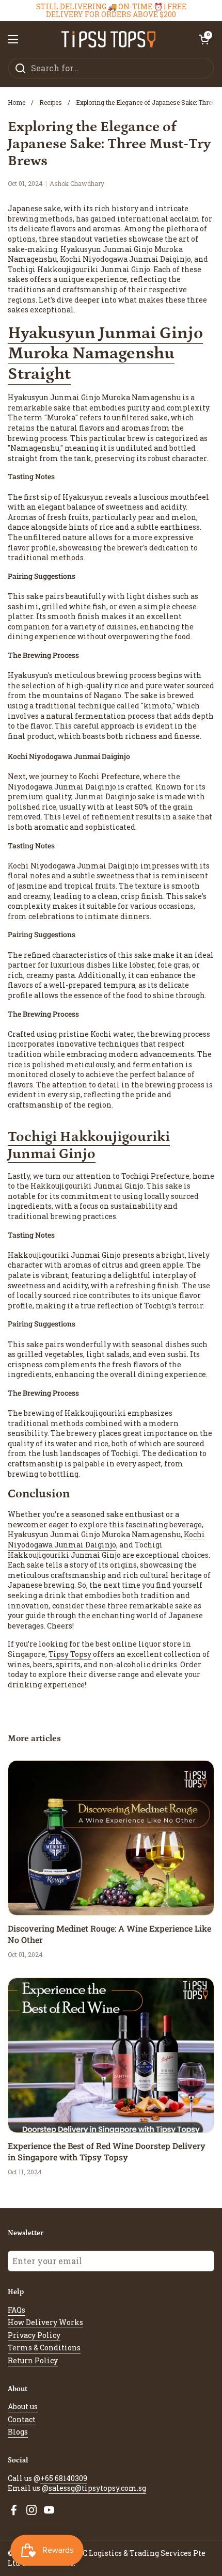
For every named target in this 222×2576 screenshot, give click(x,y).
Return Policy (33, 2360)
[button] (204, 39)
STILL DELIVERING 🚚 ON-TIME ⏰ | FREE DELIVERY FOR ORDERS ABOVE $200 (111, 11)
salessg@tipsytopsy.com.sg (97, 2488)
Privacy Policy (34, 2335)
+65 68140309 (64, 2478)
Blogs (18, 2432)
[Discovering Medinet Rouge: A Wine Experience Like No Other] (111, 1838)
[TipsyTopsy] (109, 39)
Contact (22, 2419)
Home (17, 102)
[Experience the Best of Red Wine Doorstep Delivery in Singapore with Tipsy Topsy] (111, 2055)
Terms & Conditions (44, 2348)
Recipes (51, 102)
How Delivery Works (45, 2322)
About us (23, 2406)
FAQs (17, 2310)
